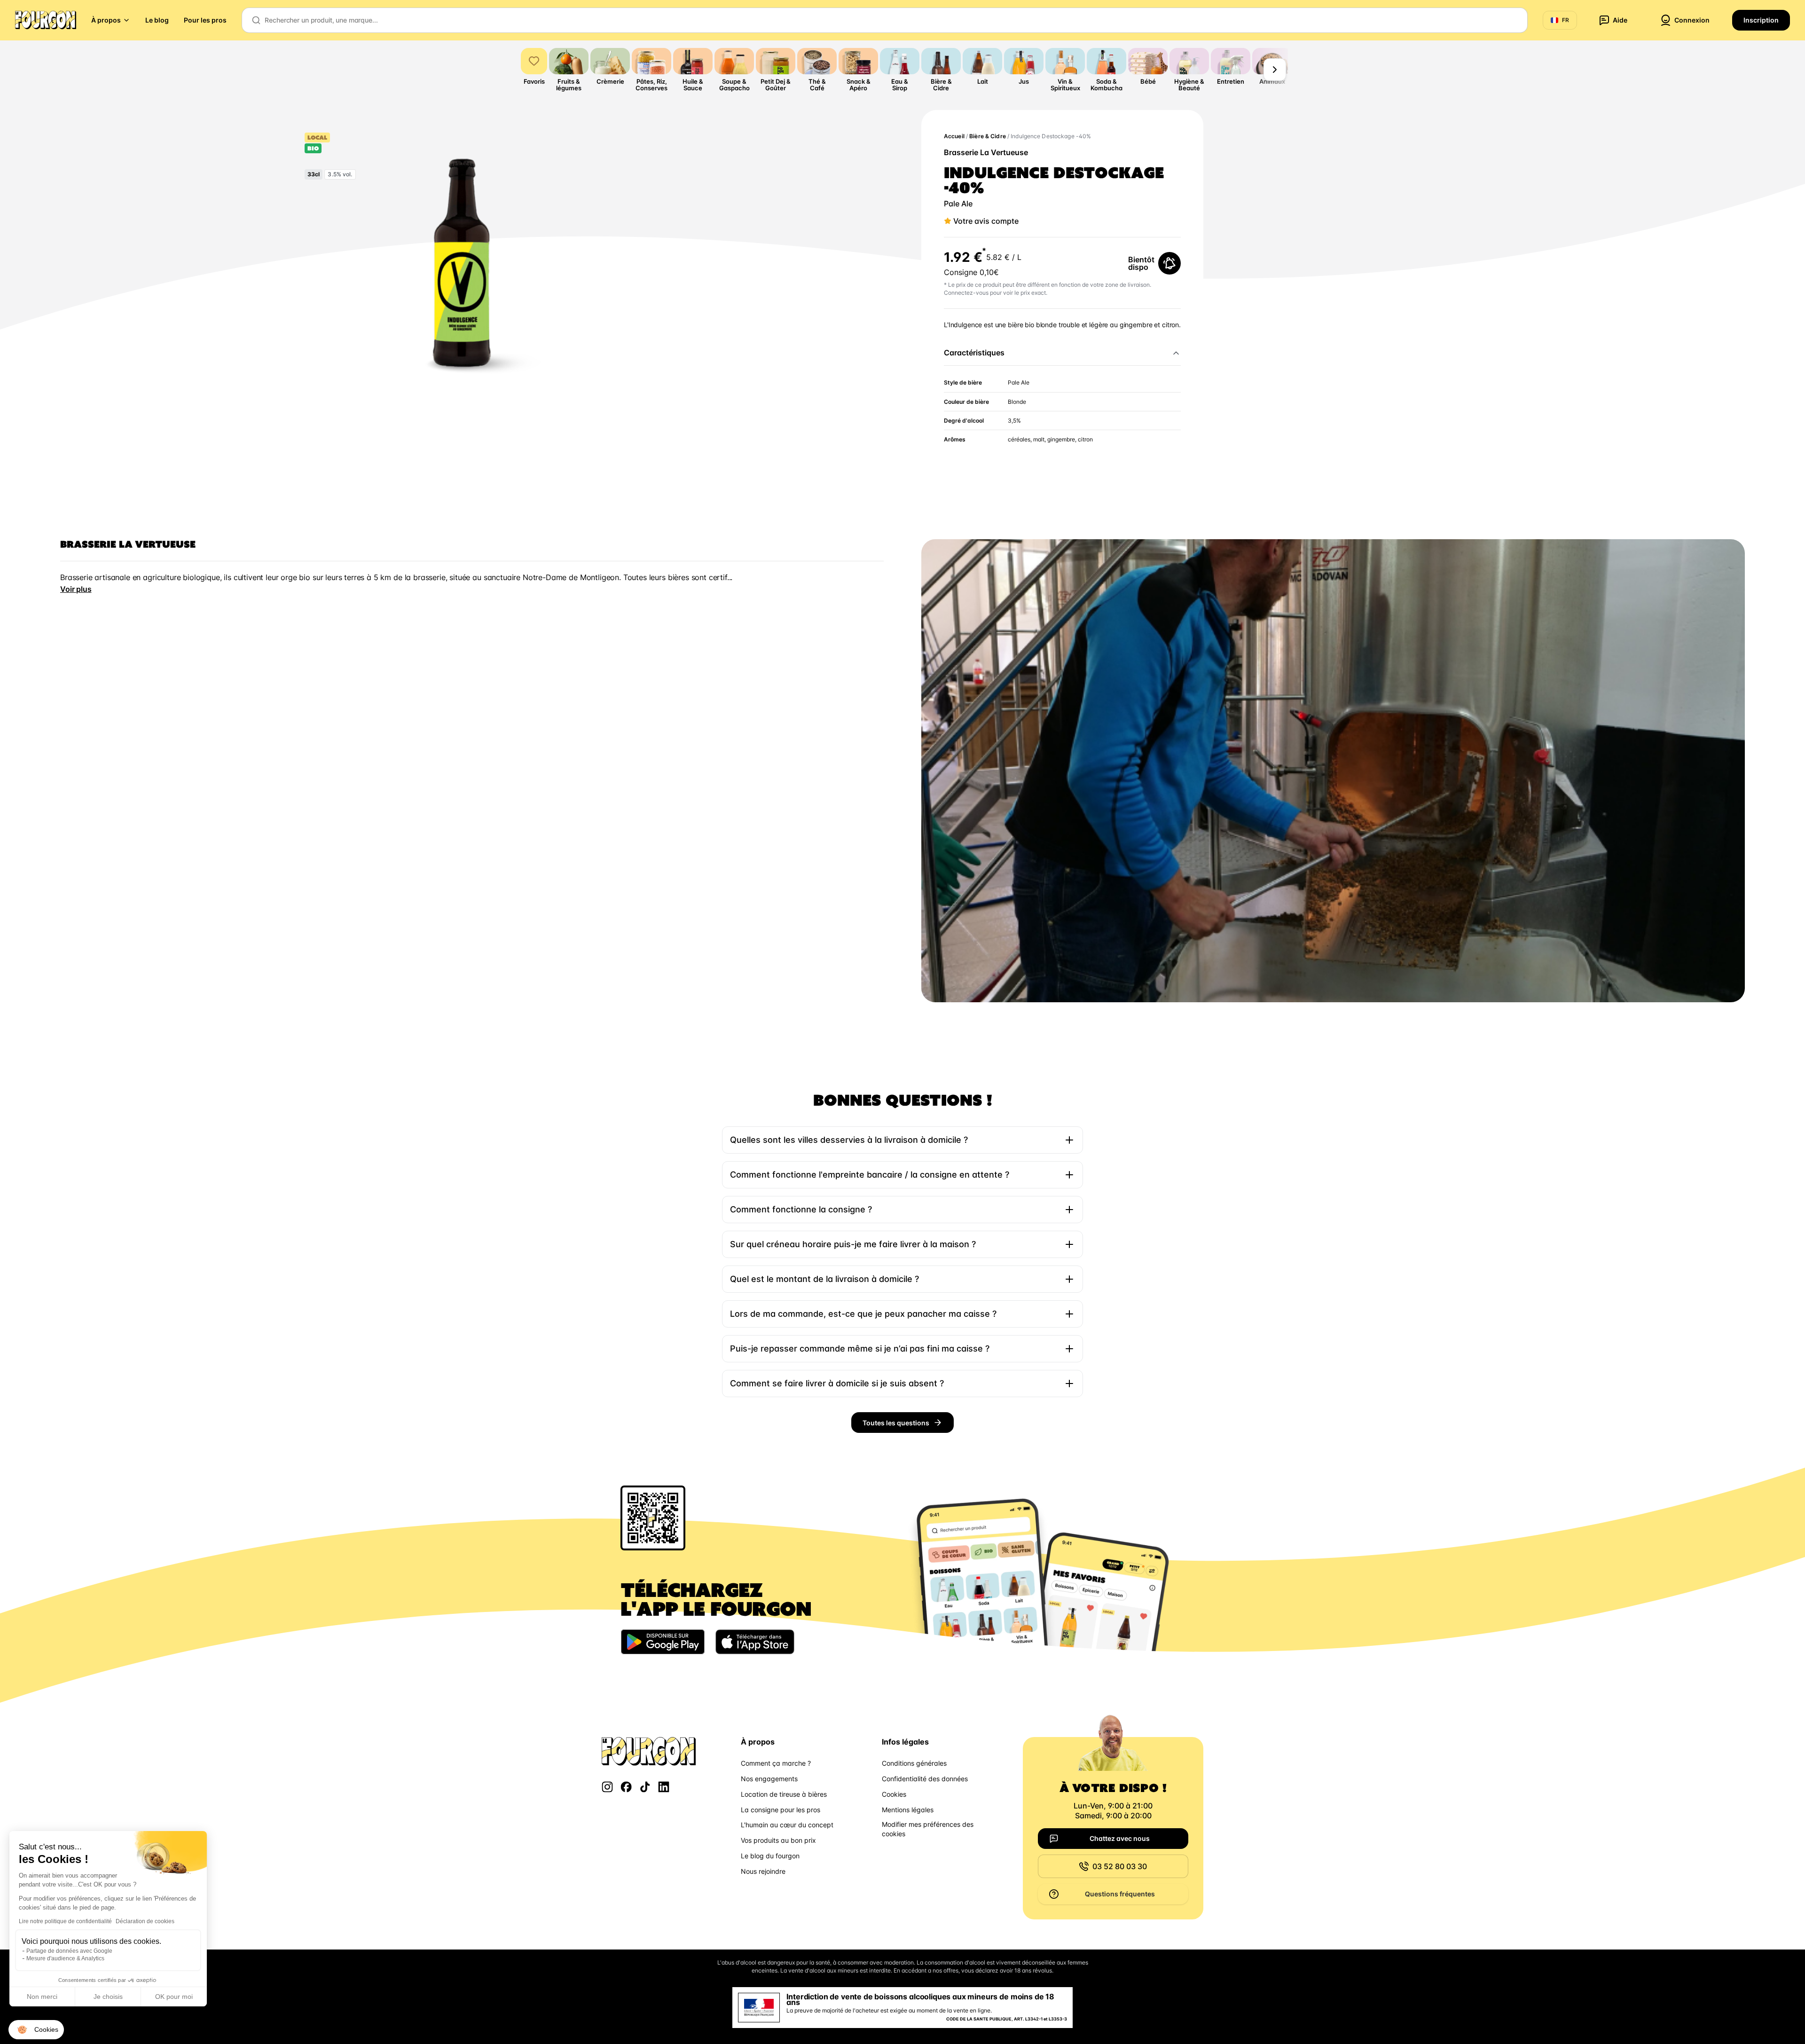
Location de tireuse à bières (784, 1794)
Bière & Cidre (988, 136)
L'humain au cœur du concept (787, 1825)
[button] (36, 2030)
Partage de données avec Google (69, 1951)
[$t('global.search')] (256, 20)
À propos (106, 20)
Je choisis (108, 1997)
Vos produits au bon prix (778, 1840)
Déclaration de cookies (145, 1921)
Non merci (42, 1997)
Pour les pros (205, 20)
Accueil (954, 136)
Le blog (157, 20)
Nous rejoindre (763, 1871)
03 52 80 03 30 (1120, 1866)
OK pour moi (174, 1997)
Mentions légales (908, 1810)
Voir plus (76, 589)
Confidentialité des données (925, 1779)
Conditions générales (914, 1763)
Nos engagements (769, 1779)
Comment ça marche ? (776, 1763)
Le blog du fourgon (770, 1856)
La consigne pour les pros (781, 1810)
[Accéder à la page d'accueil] (46, 20)
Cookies (894, 1794)
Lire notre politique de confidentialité (65, 1921)
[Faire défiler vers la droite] (1275, 70)
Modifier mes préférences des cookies (928, 1829)
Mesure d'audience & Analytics (65, 1958)
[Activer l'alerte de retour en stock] (1169, 263)
